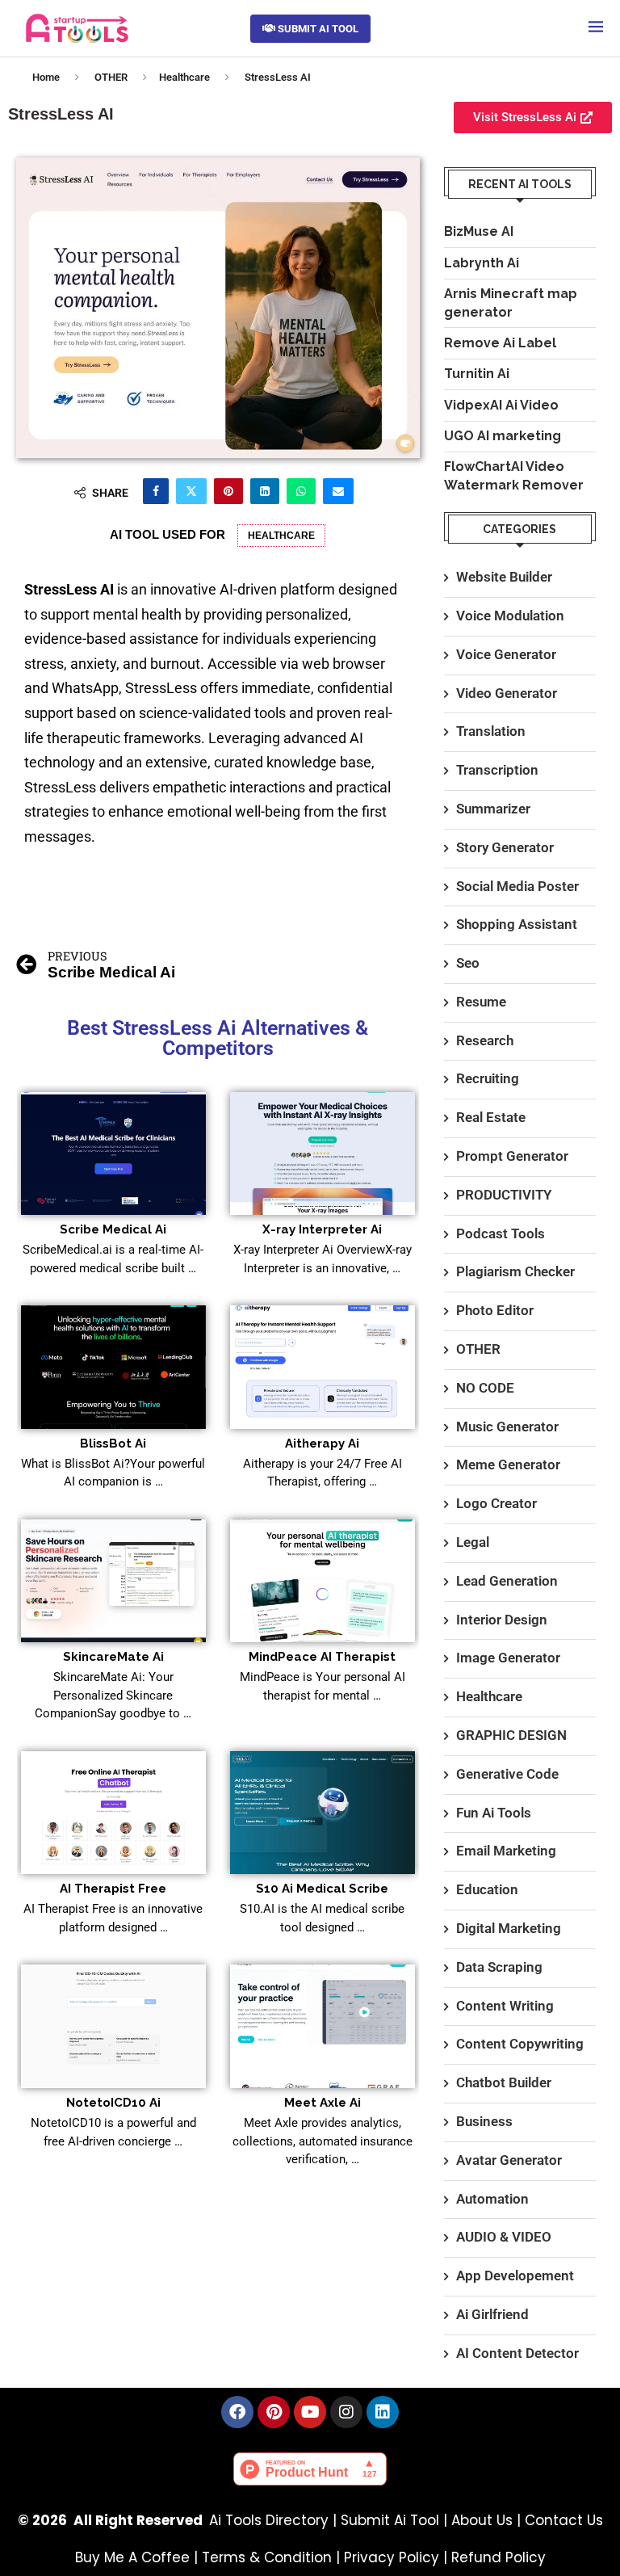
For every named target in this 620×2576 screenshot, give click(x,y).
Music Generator (507, 1427)
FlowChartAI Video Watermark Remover (514, 475)
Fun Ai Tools (494, 1813)
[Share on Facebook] (156, 491)
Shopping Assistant (517, 924)
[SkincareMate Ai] (113, 1581)
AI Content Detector (517, 2353)
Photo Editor (495, 1310)
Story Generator (505, 847)
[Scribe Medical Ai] (113, 1154)
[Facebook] (237, 2412)
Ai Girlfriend (492, 2314)
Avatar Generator (509, 2160)
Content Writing (505, 2006)
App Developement (515, 2276)
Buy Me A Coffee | (138, 2557)
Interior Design (502, 1620)
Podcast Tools (501, 1233)
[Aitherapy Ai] (323, 1367)
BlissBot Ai (113, 1443)
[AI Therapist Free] (113, 1813)
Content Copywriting (520, 2044)
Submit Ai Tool (390, 2520)
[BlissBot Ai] (113, 1367)
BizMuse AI (479, 231)
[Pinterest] (274, 2412)
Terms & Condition (267, 2557)
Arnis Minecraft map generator (511, 303)
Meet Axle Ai (323, 2103)
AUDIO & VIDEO (504, 2237)
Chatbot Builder (504, 2082)
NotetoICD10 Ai (113, 2103)
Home (46, 77)
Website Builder (504, 577)
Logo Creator (496, 1503)
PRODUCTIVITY (504, 1195)
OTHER (111, 77)
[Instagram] (346, 2412)
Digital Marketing (509, 1928)
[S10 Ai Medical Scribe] (323, 1813)
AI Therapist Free (113, 1889)
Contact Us (564, 2520)
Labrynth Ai (482, 263)
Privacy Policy (392, 2557)
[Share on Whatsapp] (301, 491)
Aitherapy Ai (322, 1443)
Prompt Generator (512, 1156)
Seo (468, 963)
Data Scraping (499, 1967)
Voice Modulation (510, 616)
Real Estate (491, 1117)
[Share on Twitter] (191, 491)
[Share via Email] (338, 491)
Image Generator (508, 1658)
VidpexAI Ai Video (501, 405)
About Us (482, 2520)
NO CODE (485, 1388)
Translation (491, 731)
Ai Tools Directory (269, 2520)
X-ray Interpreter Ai (322, 1229)
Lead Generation (507, 1581)
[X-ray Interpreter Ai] (323, 1154)
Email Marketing (506, 1851)
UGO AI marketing (503, 436)
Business (484, 2121)
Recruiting (488, 1078)
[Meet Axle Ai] (323, 2026)
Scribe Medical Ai (113, 1229)
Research (485, 1040)
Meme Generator (508, 1464)
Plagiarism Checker (515, 1271)
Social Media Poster (517, 886)
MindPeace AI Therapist (322, 1657)
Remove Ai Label (500, 343)
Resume (481, 1002)
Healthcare (184, 77)
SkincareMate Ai (113, 1657)
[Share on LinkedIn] (265, 491)
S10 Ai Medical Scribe (322, 1889)
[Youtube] (310, 2412)
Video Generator (507, 693)
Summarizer (493, 809)
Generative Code (507, 1774)
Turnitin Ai (477, 374)
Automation (492, 2199)
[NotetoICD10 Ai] (113, 2026)
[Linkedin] (383, 2412)
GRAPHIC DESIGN (511, 1735)
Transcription (497, 770)
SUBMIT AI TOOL (317, 29)
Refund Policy (499, 2557)
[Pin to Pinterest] (228, 491)
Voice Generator (506, 654)
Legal (473, 1542)
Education (487, 1889)
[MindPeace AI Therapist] (323, 1581)
